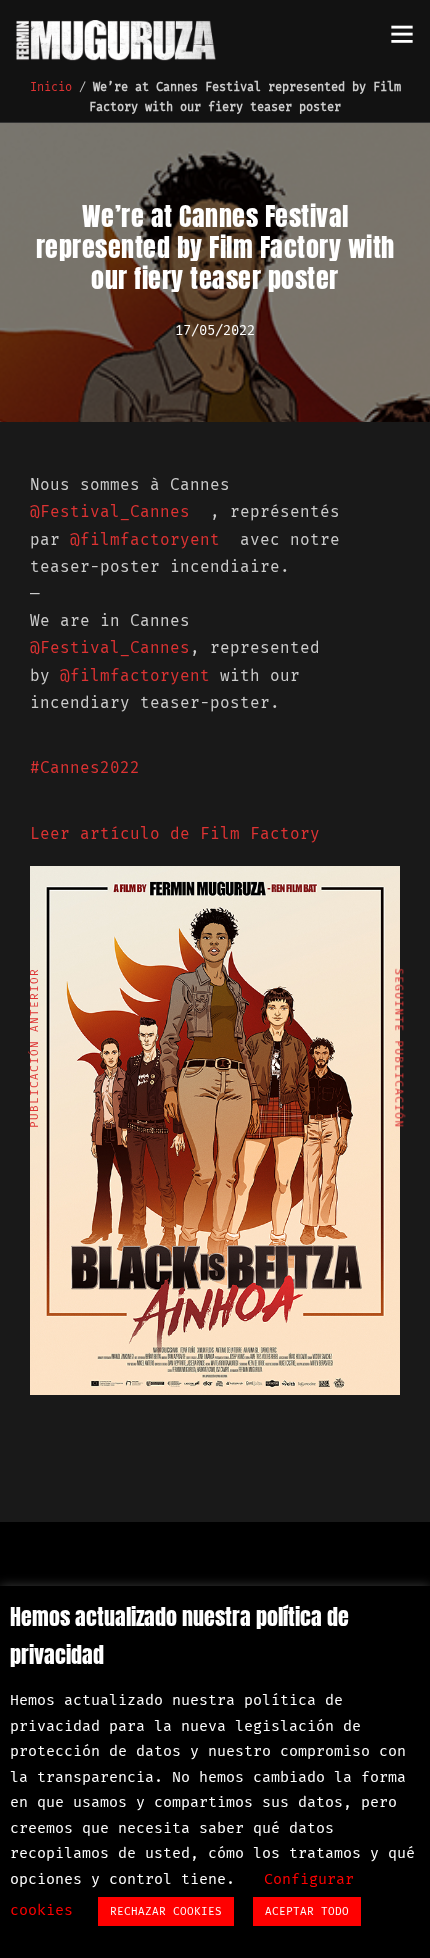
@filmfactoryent (150, 539)
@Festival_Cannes (115, 511)
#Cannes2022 (85, 767)
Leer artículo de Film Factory (175, 833)
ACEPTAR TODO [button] (307, 1911)
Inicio (51, 87)
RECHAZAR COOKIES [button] (166, 1911)
